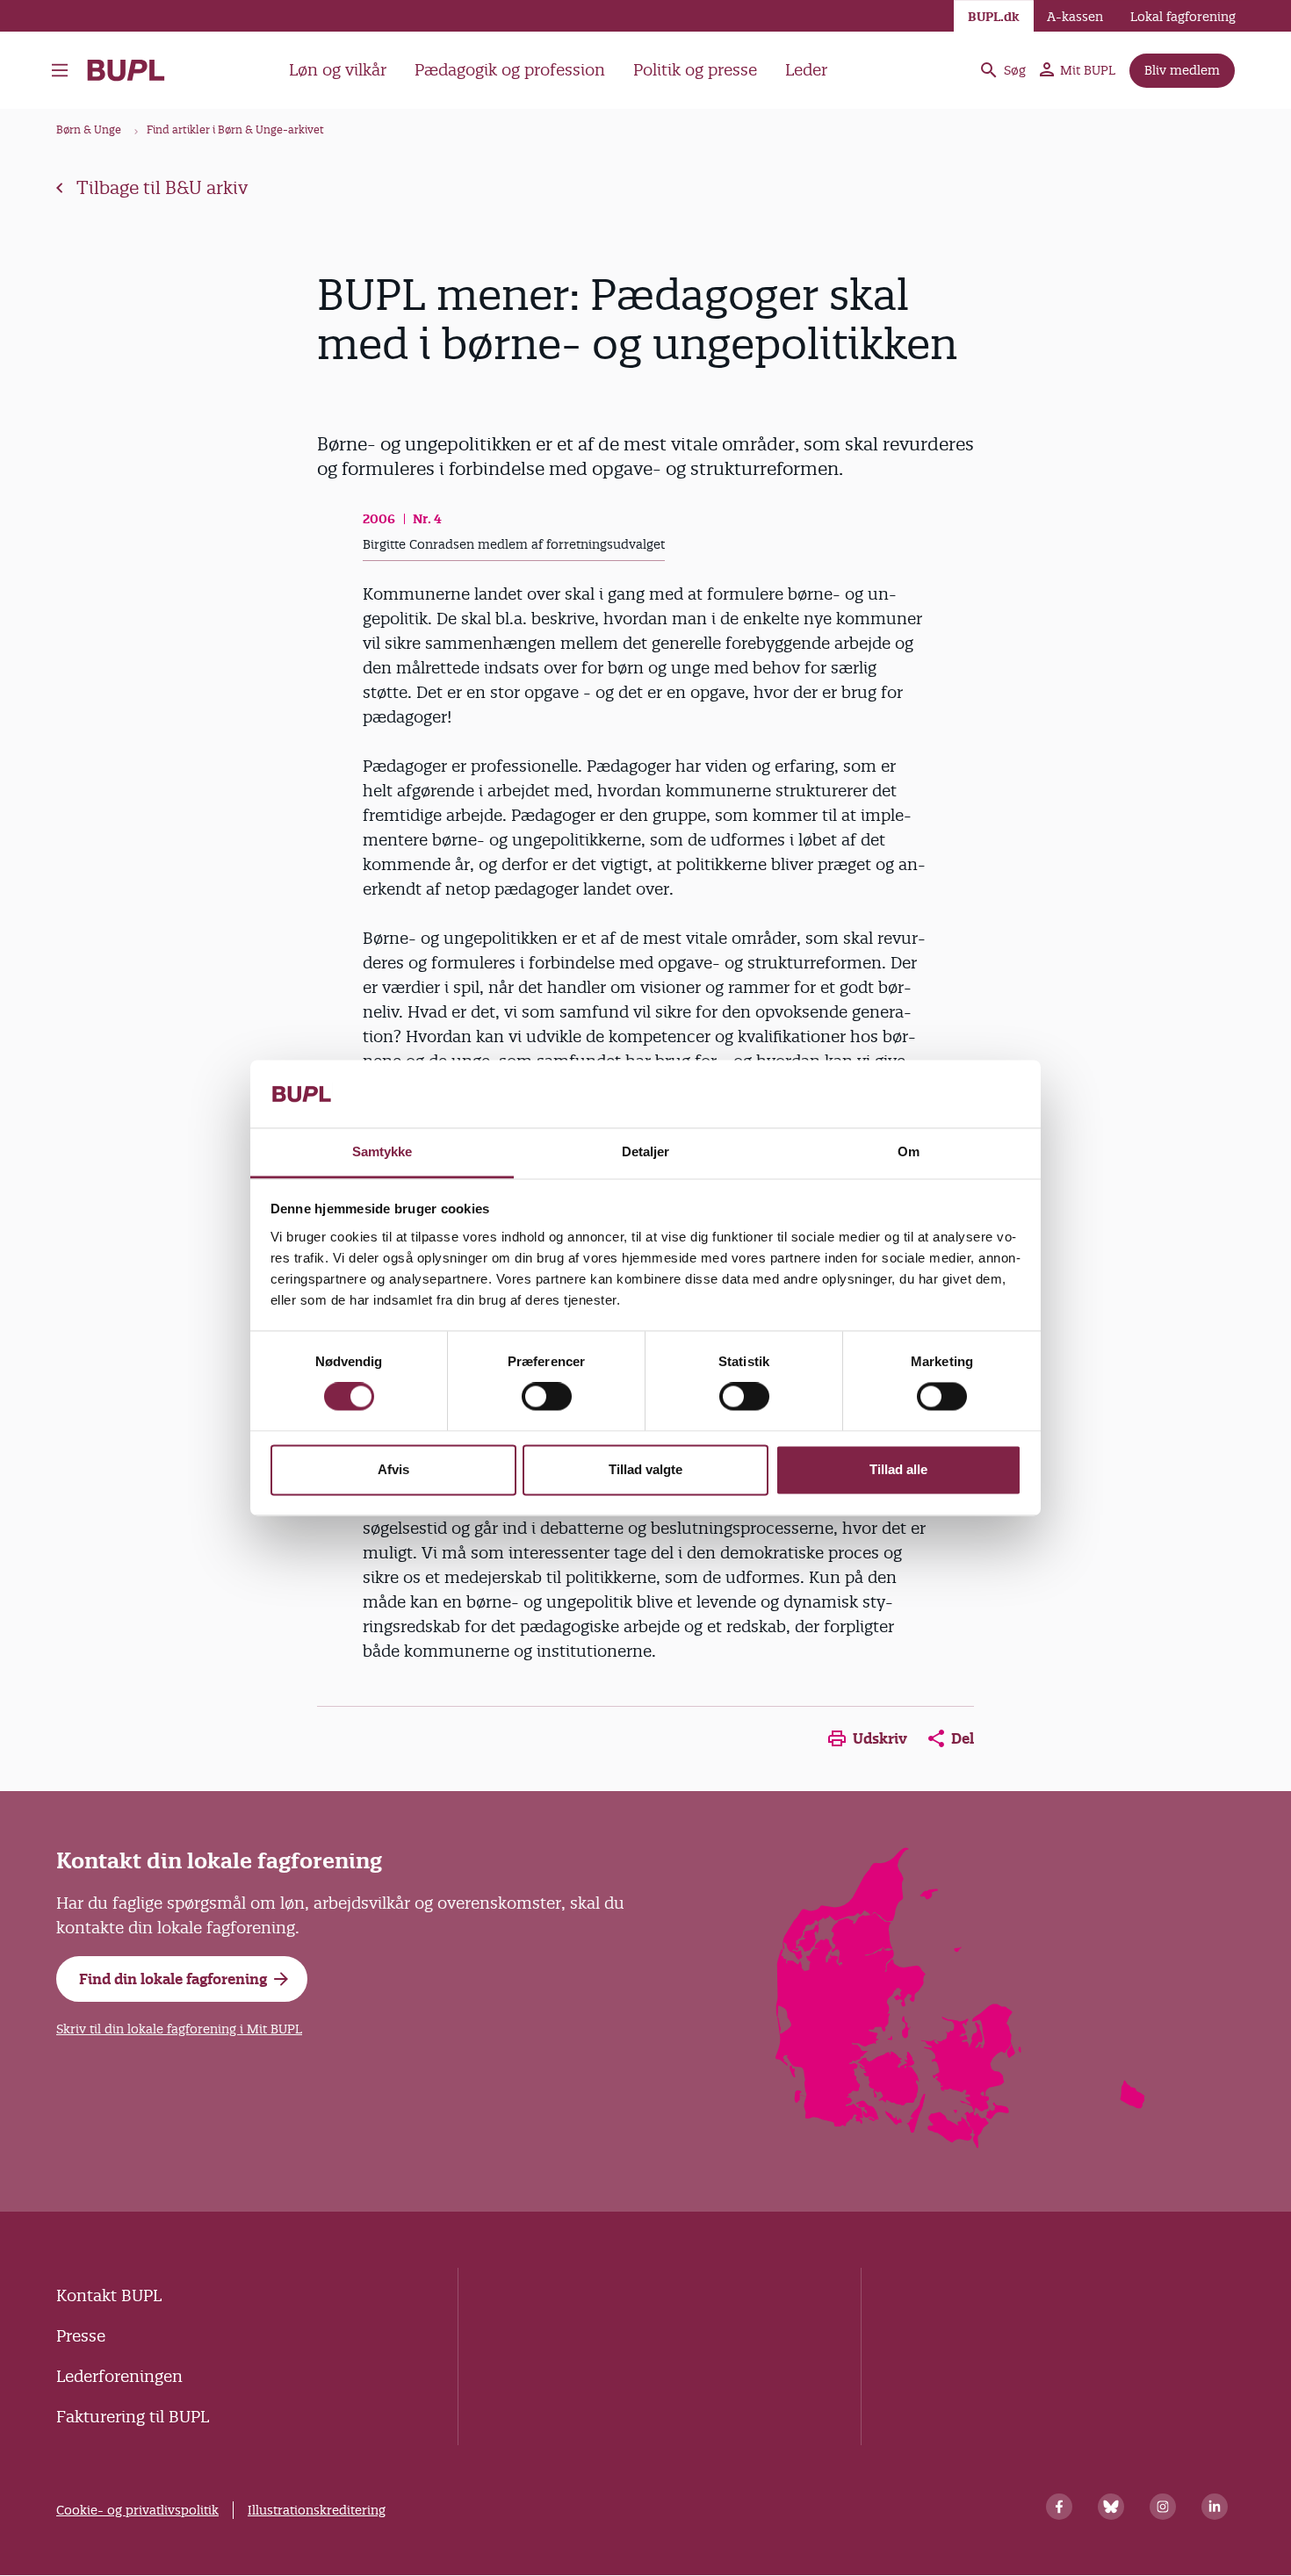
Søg (1015, 70)
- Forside (133, 70)
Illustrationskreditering (317, 2510)
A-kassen (1075, 17)
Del (963, 1738)
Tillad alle (898, 1469)
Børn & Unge (89, 130)
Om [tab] (909, 1151)
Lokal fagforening (1183, 17)
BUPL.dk (994, 17)
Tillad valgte (645, 1469)
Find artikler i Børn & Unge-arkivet (235, 130)
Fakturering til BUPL (133, 2417)
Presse (81, 2336)
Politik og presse (695, 70)
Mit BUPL (1088, 70)
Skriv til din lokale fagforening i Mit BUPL (179, 2029)
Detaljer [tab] (646, 1151)
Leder (806, 70)
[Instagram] (1163, 2507)
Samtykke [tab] (382, 1151)
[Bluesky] (1111, 2507)
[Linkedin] (1215, 2507)
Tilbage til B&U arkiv (162, 188)
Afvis (393, 1469)
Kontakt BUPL (109, 2295)
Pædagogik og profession (510, 70)
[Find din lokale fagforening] (961, 2143)
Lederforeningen (119, 2376)
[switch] (547, 1397)
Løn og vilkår (338, 70)
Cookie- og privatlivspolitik (137, 2510)
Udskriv (880, 1738)
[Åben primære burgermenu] (60, 70)
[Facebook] (1059, 2507)
